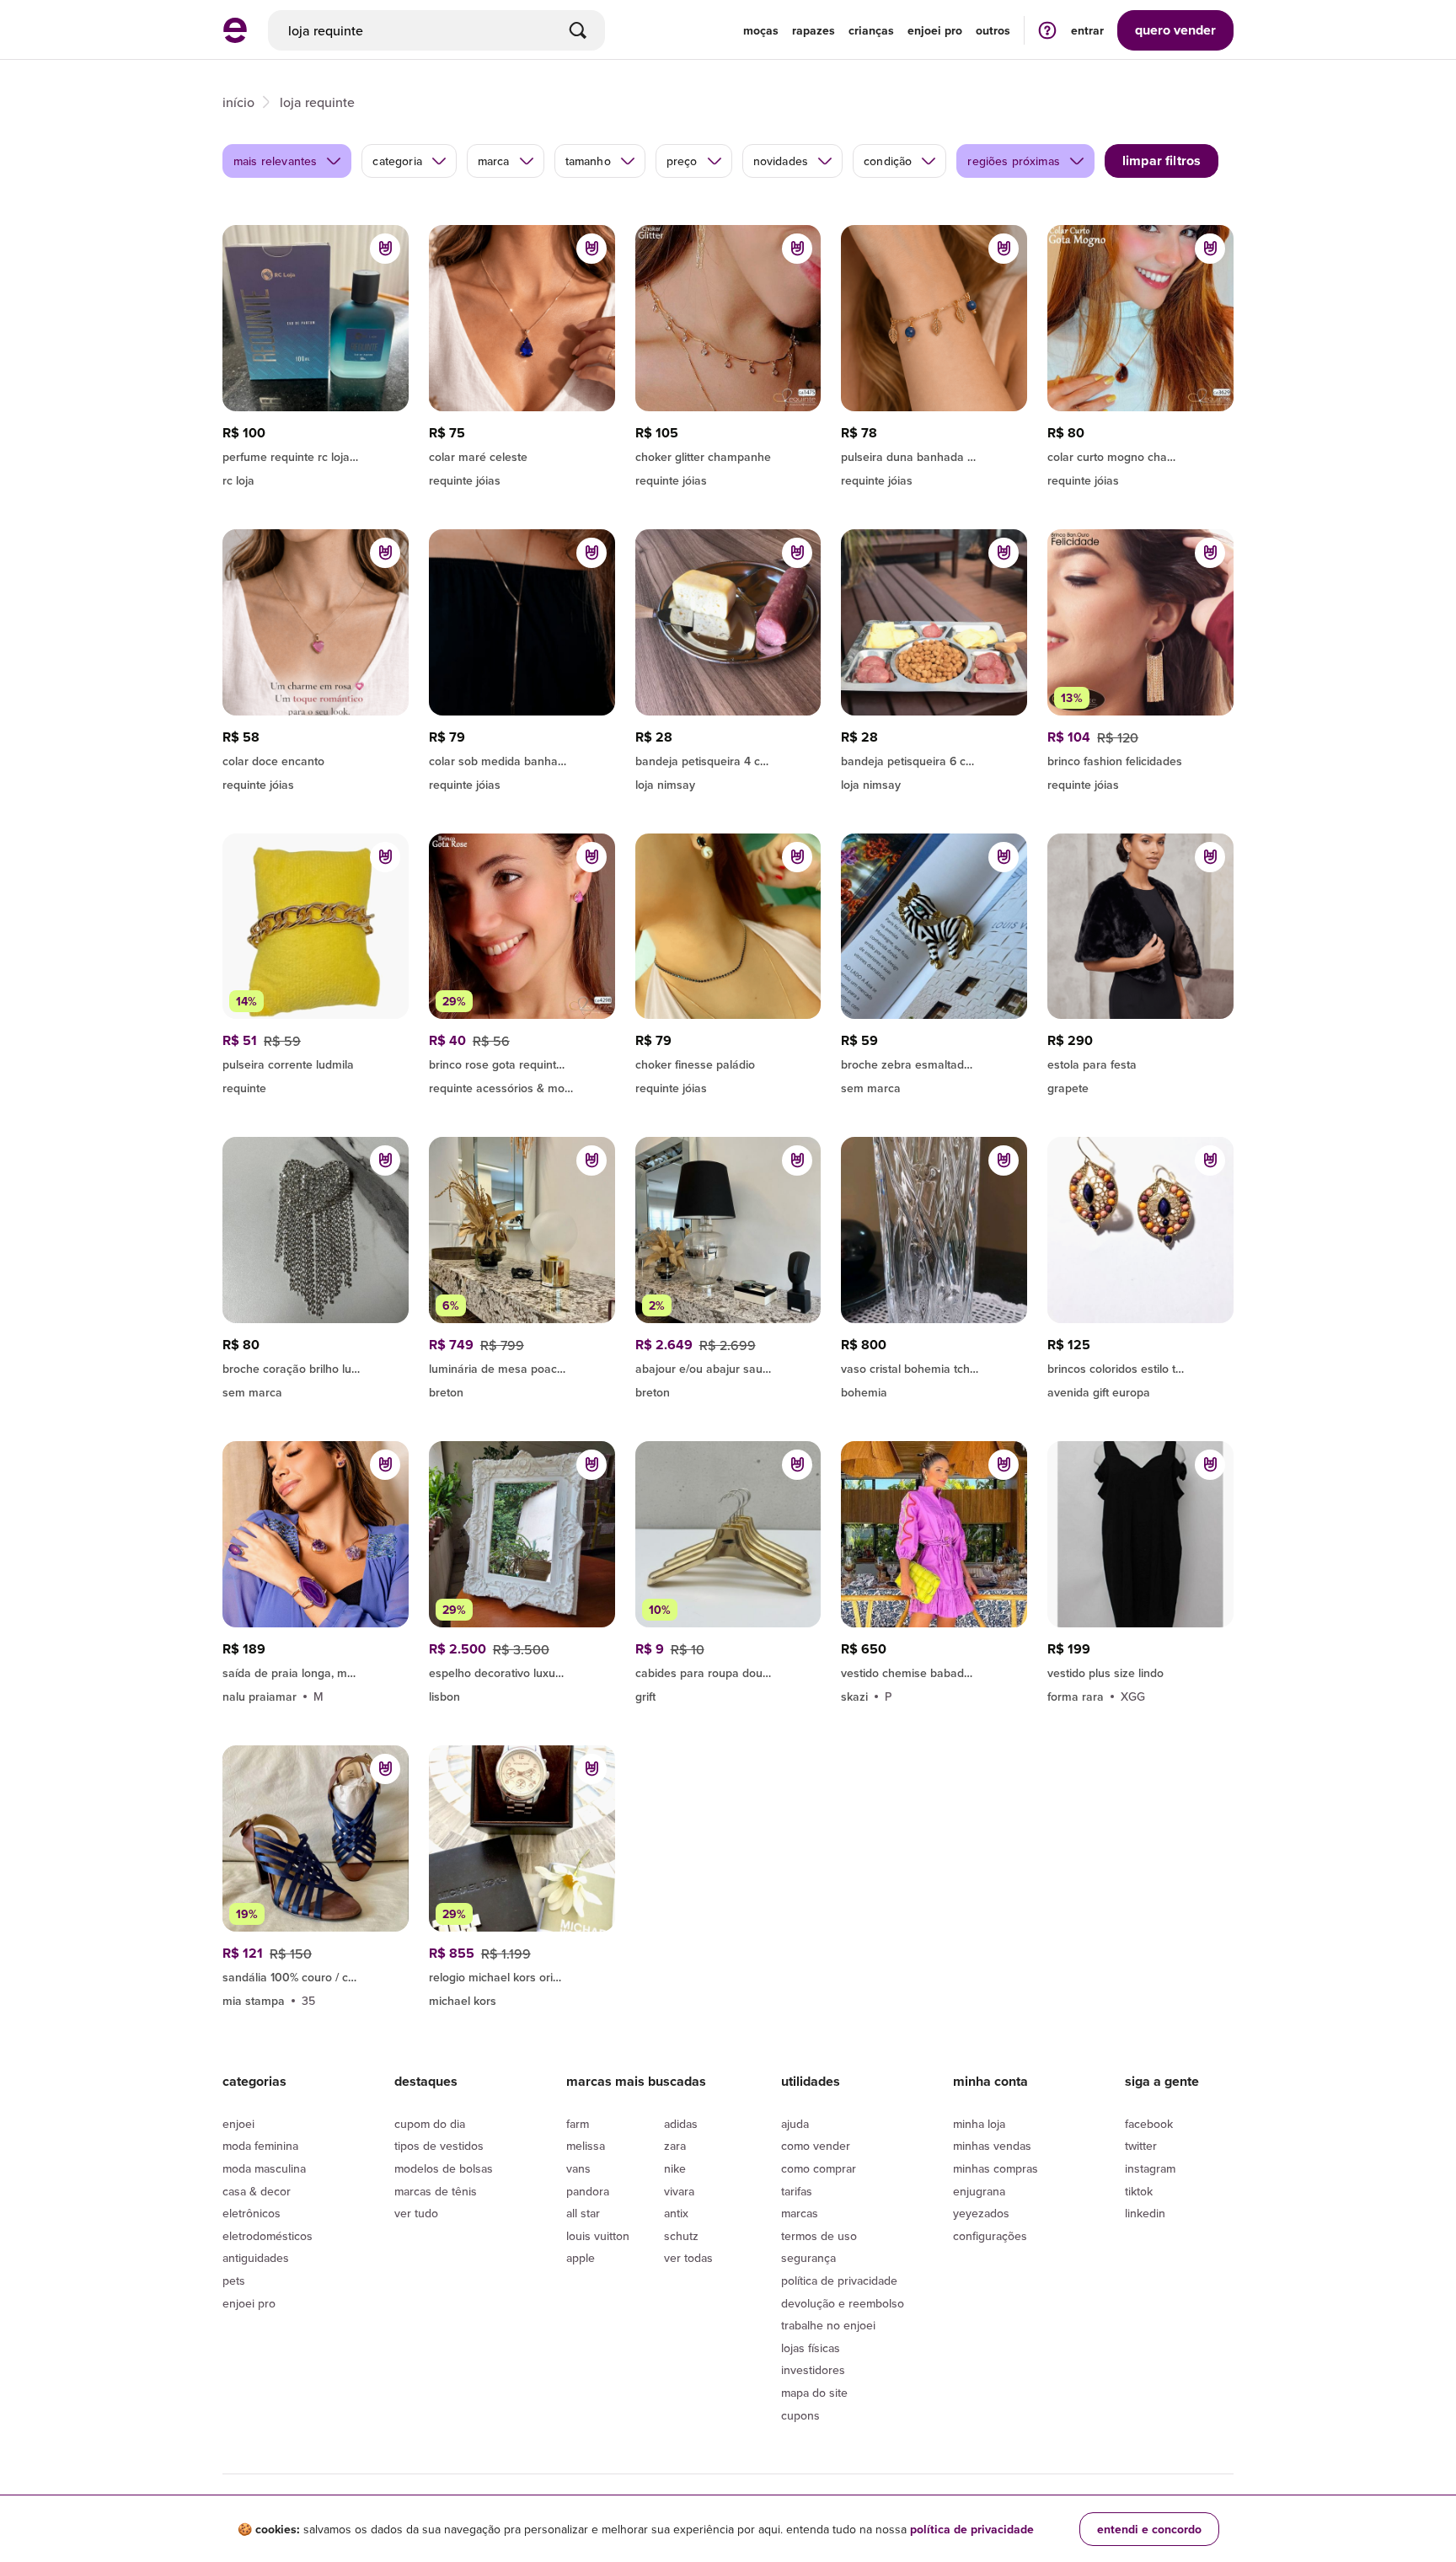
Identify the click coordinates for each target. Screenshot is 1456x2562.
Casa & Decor (257, 2191)
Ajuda (795, 2124)
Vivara (679, 2191)
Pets (234, 2281)
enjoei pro (935, 30)
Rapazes (814, 30)
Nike (675, 2168)
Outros (993, 30)
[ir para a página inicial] (235, 38)
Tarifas (797, 2191)
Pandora (588, 2191)
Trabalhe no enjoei (828, 2325)
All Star (583, 2213)
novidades (781, 161)
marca (494, 161)
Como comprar (819, 2168)
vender (1175, 30)
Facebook (1149, 2124)
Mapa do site (814, 2393)
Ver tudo (416, 2213)
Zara (675, 2146)
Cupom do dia (430, 2124)
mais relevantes (275, 161)
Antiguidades (256, 2258)
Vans (578, 2168)
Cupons (800, 2415)
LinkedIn (1145, 2213)
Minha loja (979, 2124)
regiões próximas (1014, 161)
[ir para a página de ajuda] (1047, 30)
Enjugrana (979, 2191)
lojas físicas (811, 2348)
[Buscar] (578, 30)
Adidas (681, 2124)
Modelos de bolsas (444, 2168)
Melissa (586, 2146)
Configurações (990, 2236)
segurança (808, 2258)
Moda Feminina (260, 2146)
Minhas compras (996, 2168)
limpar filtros (1162, 161)
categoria (397, 161)
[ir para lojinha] (316, 1670)
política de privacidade (972, 2529)
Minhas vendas (992, 2146)
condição (888, 161)
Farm (578, 2124)
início (238, 102)
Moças (761, 30)
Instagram (1150, 2168)
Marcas (800, 2213)
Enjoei (238, 2124)
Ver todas (688, 2258)
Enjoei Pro (249, 2303)
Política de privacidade (839, 2281)
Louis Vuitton (598, 2236)
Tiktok (1139, 2191)
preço (682, 161)
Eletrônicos (252, 2213)
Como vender (816, 2146)
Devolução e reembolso (843, 2303)
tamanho (588, 161)
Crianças (871, 30)
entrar (1087, 30)
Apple (581, 2258)
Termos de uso (819, 2236)
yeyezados (981, 2213)
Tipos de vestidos (439, 2146)
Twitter (1141, 2146)
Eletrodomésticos (268, 2236)
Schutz (681, 2236)
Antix (676, 2213)
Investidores (813, 2370)
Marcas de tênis (436, 2191)
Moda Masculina (264, 2168)
